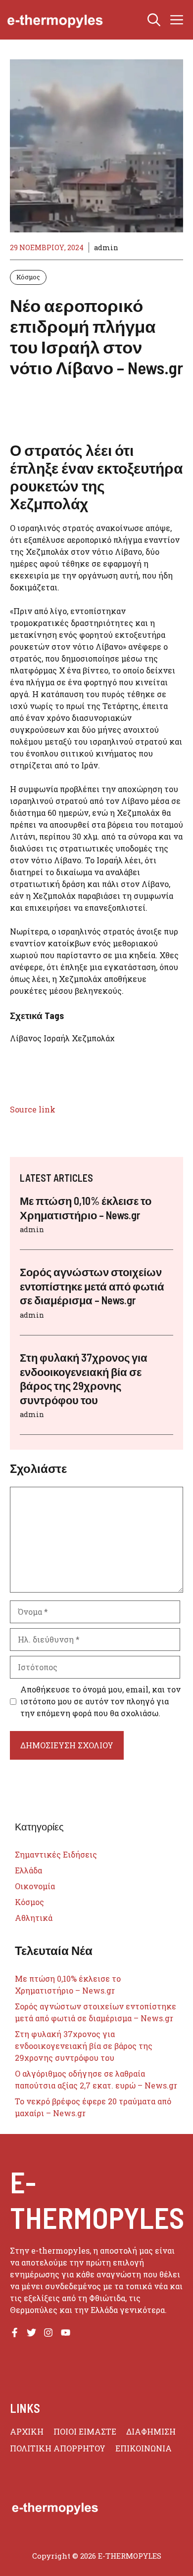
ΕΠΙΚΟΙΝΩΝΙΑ (144, 2448)
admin (106, 247)
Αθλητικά (34, 1918)
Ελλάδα (28, 1870)
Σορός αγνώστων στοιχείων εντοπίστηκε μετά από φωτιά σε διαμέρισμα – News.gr (92, 1286)
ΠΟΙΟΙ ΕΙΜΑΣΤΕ (85, 2431)
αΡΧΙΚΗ (27, 2431)
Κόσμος (28, 277)
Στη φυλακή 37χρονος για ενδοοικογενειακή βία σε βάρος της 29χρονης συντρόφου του (84, 2046)
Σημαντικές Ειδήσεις (56, 1854)
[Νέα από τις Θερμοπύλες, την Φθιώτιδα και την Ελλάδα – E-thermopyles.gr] (55, 20)
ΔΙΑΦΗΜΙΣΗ (151, 2431)
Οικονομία (35, 1886)
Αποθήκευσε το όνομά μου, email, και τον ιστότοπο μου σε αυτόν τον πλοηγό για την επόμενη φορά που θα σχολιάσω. (100, 1701)
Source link (33, 1109)
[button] (154, 20)
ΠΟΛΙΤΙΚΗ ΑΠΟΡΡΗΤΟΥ (58, 2448)
